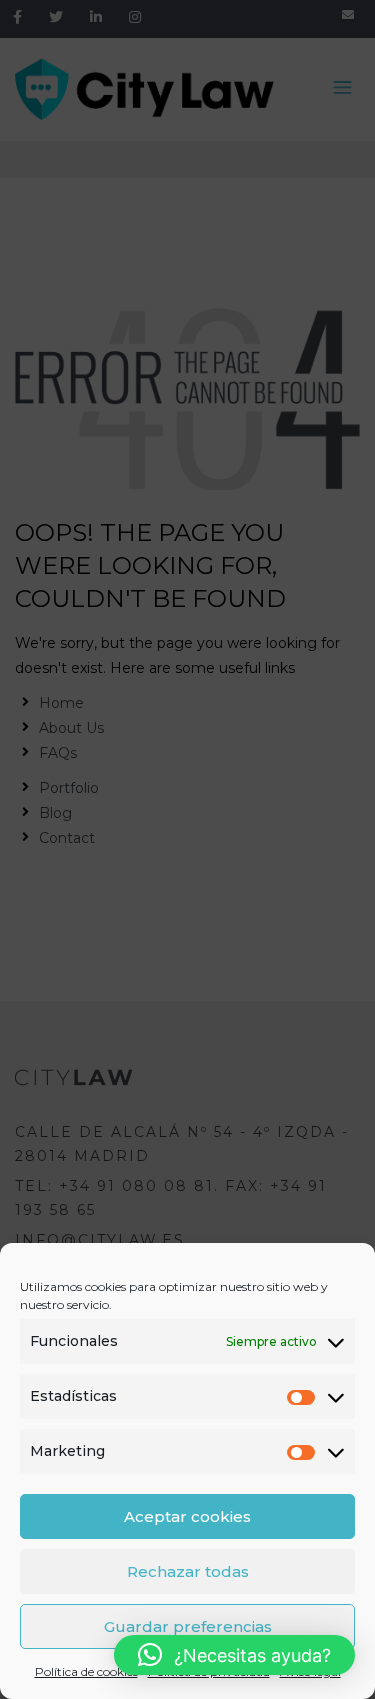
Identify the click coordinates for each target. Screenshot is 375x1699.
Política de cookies (86, 1671)
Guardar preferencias (188, 1626)
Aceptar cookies (187, 1516)
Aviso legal (310, 1671)
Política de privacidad (209, 1671)
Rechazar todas (188, 1571)
